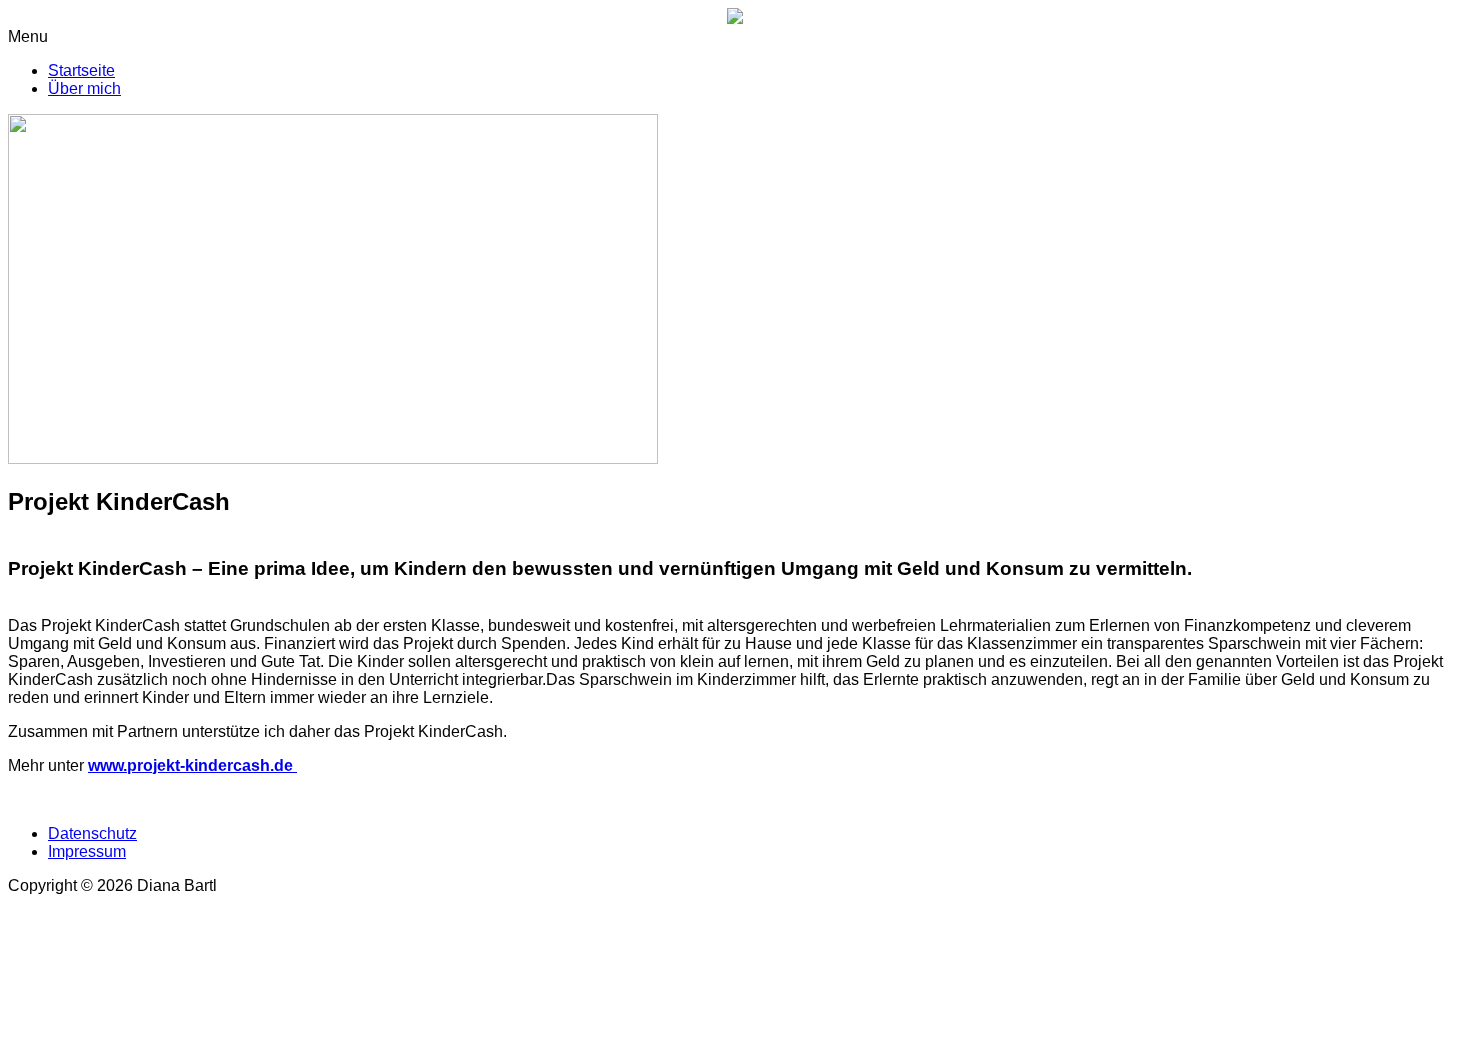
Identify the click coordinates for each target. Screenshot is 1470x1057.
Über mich (84, 88)
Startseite (81, 70)
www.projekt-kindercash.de (192, 765)
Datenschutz (92, 833)
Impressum (87, 851)
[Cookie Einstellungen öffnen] (158, 1039)
